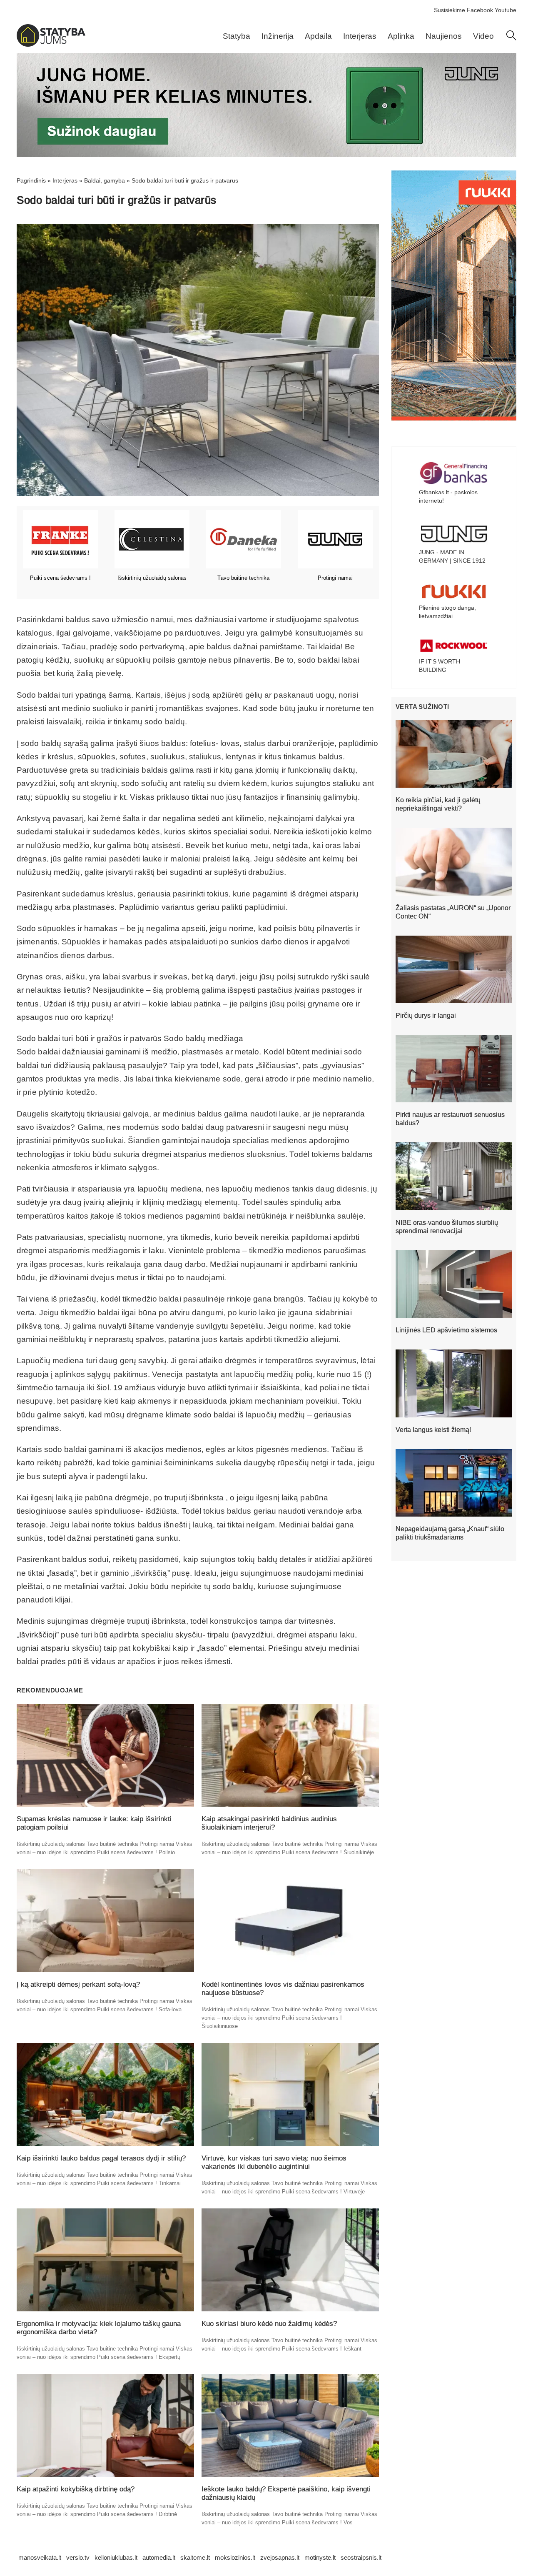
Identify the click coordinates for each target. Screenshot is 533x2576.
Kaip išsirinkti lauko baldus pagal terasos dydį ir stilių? (101, 2158)
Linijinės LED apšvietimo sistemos (446, 1330)
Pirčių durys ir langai (426, 1015)
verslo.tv (78, 2557)
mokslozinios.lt (235, 2557)
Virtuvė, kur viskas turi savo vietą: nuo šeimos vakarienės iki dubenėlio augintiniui (274, 2162)
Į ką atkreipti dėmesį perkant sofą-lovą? (78, 1984)
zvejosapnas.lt (280, 2557)
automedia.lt (159, 2557)
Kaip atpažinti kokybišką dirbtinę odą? (76, 2489)
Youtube (506, 10)
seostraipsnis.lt (361, 2557)
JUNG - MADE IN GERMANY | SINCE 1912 (452, 556)
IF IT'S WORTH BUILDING (440, 666)
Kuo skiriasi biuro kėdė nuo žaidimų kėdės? (269, 2324)
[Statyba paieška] (511, 38)
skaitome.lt (195, 2557)
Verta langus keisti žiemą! (433, 1430)
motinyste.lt (320, 2557)
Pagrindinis (31, 180)
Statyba (237, 36)
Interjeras (360, 36)
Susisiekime (450, 10)
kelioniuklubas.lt (116, 2557)
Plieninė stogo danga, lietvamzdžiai (447, 612)
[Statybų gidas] (51, 45)
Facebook (480, 10)
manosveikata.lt (40, 2557)
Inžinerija (278, 36)
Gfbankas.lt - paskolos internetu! (448, 496)
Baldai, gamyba (105, 180)
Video (483, 36)
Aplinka (401, 36)
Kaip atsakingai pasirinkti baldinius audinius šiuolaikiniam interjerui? (269, 1823)
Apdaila (318, 36)
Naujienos (444, 36)
